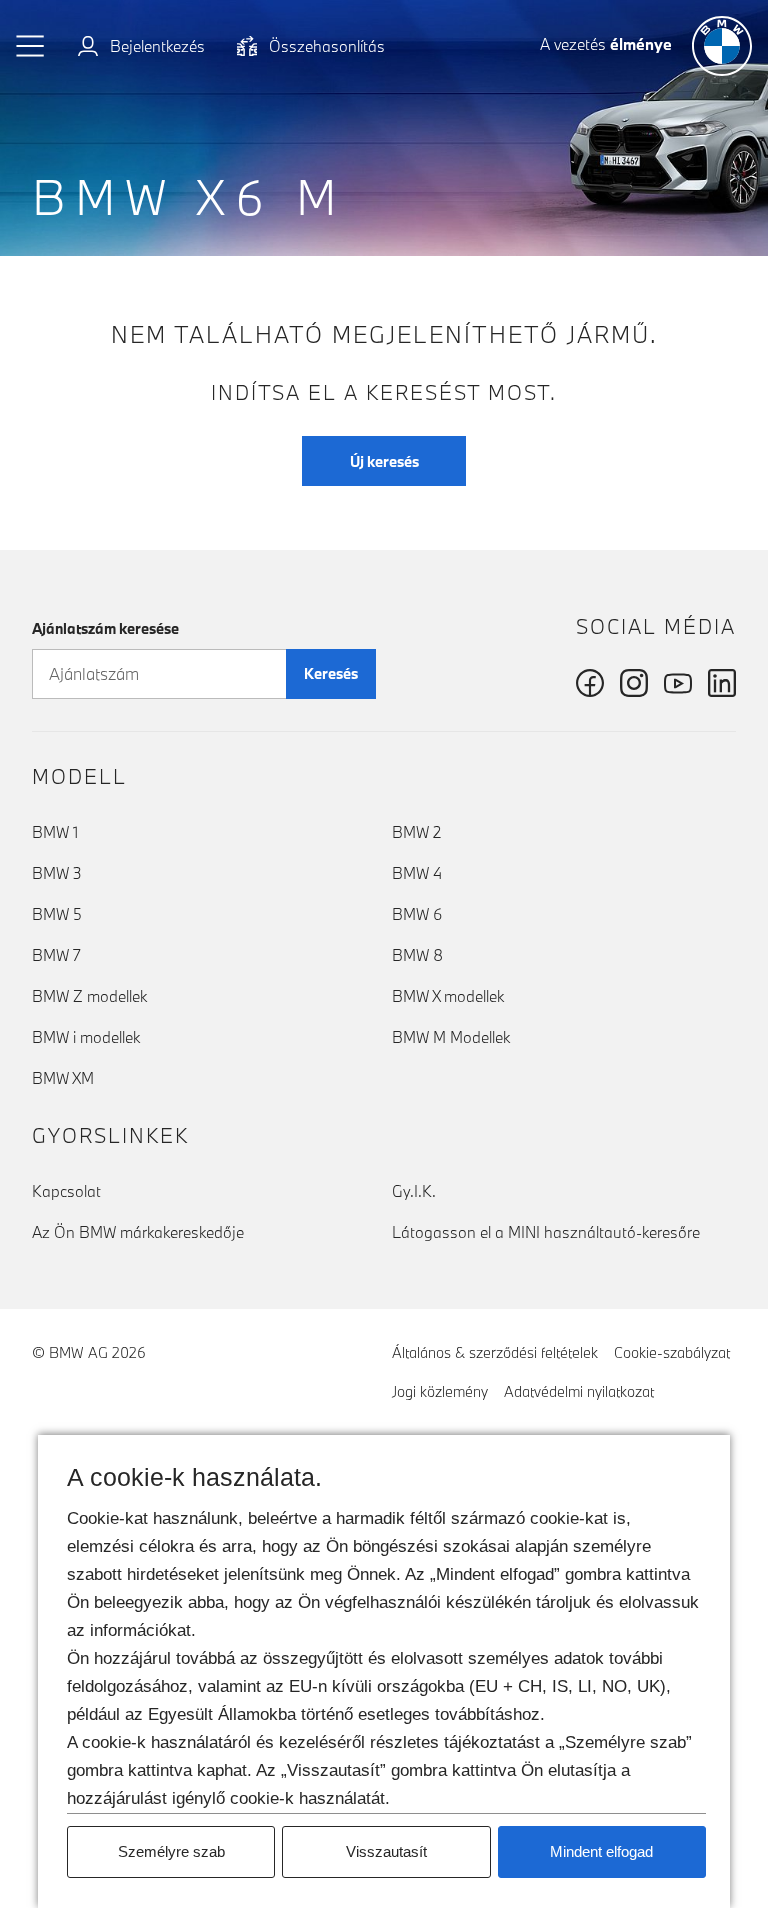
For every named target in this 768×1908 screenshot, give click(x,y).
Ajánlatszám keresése (105, 628)
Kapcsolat (66, 1191)
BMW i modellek (86, 1037)
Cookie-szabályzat (672, 1352)
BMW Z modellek (89, 996)
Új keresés (384, 461)
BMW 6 (417, 914)
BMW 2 (416, 832)
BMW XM (63, 1078)
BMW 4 (417, 873)
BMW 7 (56, 955)
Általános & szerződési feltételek (495, 1352)
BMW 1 (55, 832)
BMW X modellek (448, 996)
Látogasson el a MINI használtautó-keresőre (546, 1232)
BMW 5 (57, 914)
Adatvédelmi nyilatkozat (579, 1391)
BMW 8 (417, 955)
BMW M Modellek (451, 1037)
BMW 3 (57, 873)
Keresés (331, 673)
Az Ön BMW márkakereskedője (138, 1232)
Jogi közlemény (440, 1391)
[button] (31, 46)
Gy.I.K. (414, 1191)
